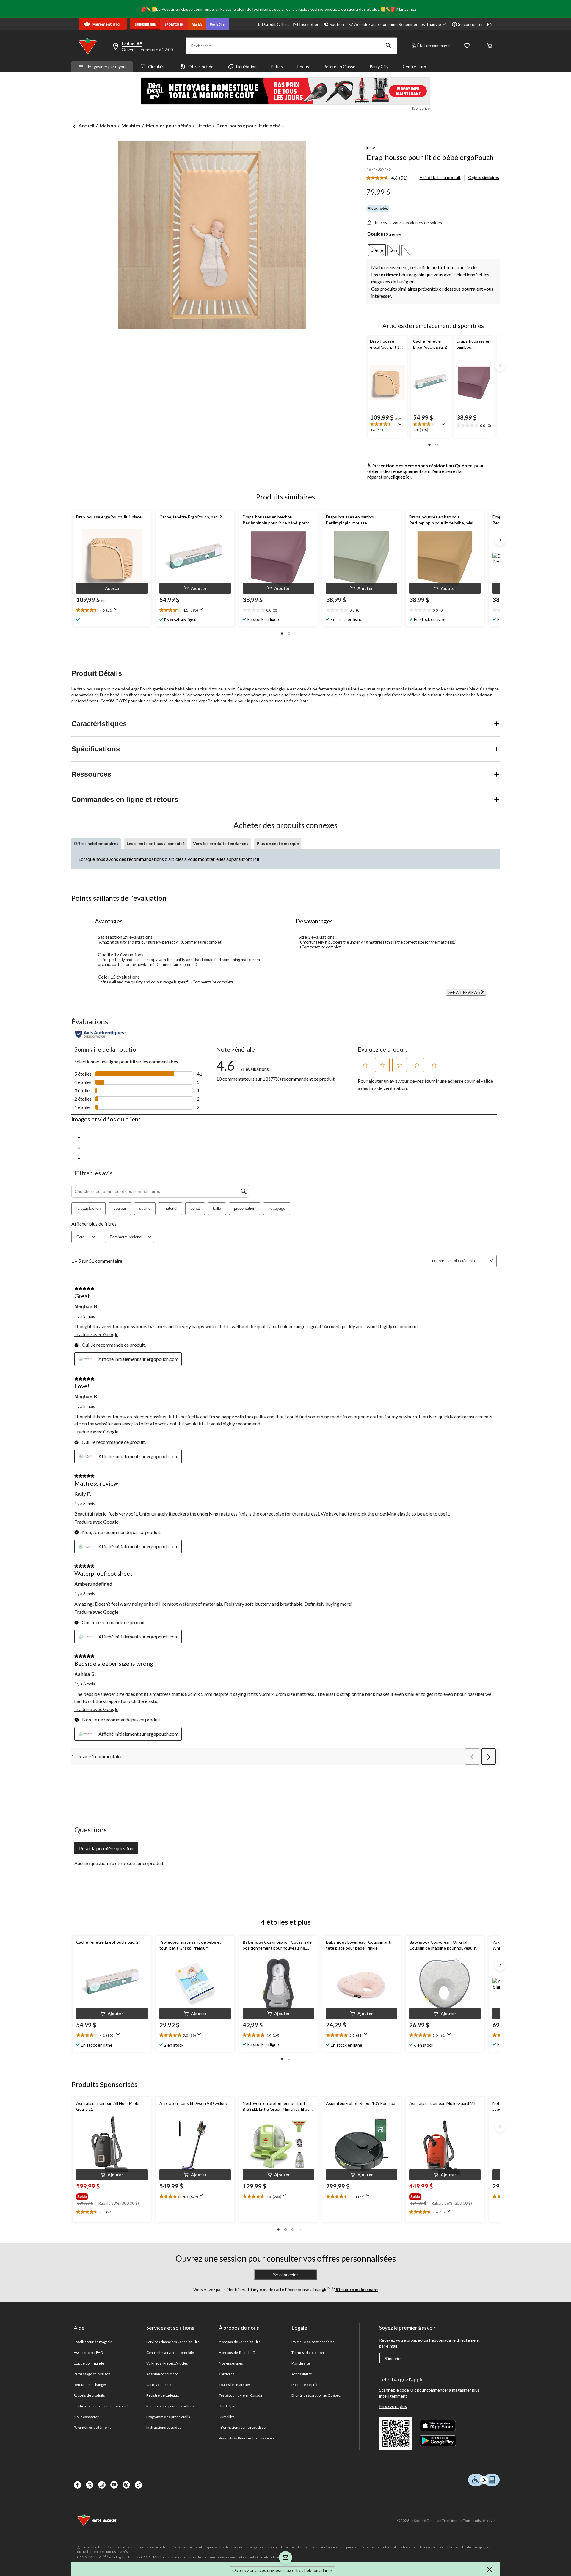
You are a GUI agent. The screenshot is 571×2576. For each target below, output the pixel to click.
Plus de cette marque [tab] (278, 843)
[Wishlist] (467, 46)
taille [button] (217, 1208)
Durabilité (227, 2417)
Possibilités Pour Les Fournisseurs (247, 2438)
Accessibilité (302, 2374)
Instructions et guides (164, 2427)
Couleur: (377, 234)
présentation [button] (245, 1208)
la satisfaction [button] (88, 1208)
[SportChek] (174, 24)
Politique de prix (304, 2385)
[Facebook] (77, 2485)
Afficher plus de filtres (94, 1224)
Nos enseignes (231, 2363)
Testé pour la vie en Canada (240, 2395)
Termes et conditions (309, 2352)
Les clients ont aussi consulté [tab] (156, 843)
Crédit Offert (277, 24)
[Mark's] (197, 24)
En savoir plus (393, 2406)
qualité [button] (145, 1208)
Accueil (86, 125)
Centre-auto (414, 66)
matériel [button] (170, 1208)
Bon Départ (228, 2406)
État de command (433, 45)
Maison (108, 125)
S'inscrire (393, 2359)
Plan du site (301, 2363)
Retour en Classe (339, 66)
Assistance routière (162, 2374)
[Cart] (490, 46)
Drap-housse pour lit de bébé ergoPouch (430, 157)
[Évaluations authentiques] (100, 1034)
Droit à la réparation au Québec (316, 2395)
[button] (388, 46)
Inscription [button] (309, 24)
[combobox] (467, 1261)
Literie (204, 125)
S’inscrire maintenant (356, 2289)
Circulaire (157, 66)
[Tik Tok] (138, 2485)
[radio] (377, 250)
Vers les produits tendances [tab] (221, 843)
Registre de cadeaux (163, 2395)
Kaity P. (83, 1494)
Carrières (227, 2374)
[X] (90, 2485)
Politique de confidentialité (313, 2342)
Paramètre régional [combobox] (126, 1237)
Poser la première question (106, 1848)
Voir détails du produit (440, 177)
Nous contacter (86, 2417)
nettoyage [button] (277, 1208)
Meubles (131, 125)
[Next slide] (500, 366)
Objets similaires (484, 177)
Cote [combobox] (80, 1237)
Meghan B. (86, 1307)
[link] (389, 178)
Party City (379, 66)
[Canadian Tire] (145, 24)
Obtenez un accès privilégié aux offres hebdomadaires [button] (283, 2570)
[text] (387, 427)
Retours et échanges (90, 2385)
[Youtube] (114, 2485)
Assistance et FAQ (88, 2352)
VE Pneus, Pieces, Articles (167, 2363)
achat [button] (195, 1208)
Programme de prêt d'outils (168, 2417)
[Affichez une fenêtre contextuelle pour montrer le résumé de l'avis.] (401, 426)
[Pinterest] (126, 2485)
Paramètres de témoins (93, 2427)
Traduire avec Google (96, 1334)
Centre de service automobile (170, 2352)
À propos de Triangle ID (237, 2352)
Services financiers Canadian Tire (173, 2342)
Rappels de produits (89, 2395)
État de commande (89, 2363)
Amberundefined (93, 1584)
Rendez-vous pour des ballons (170, 2406)
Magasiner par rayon (107, 66)
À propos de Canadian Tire (240, 2342)
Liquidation (246, 66)
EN (490, 24)
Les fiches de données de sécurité (101, 2406)
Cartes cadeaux (159, 2385)
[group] (111, 2196)
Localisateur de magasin (93, 2342)
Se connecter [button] (470, 24)
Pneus (303, 66)
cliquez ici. (401, 477)
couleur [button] (120, 1208)
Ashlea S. (85, 1674)
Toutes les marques (235, 2385)
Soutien (337, 24)
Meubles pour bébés (168, 125)
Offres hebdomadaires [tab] (96, 843)
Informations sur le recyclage (242, 2427)
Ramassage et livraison (92, 2374)
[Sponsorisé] (285, 91)
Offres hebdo (201, 66)
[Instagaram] (102, 2485)
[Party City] (218, 24)
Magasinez (406, 9)
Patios (277, 66)
